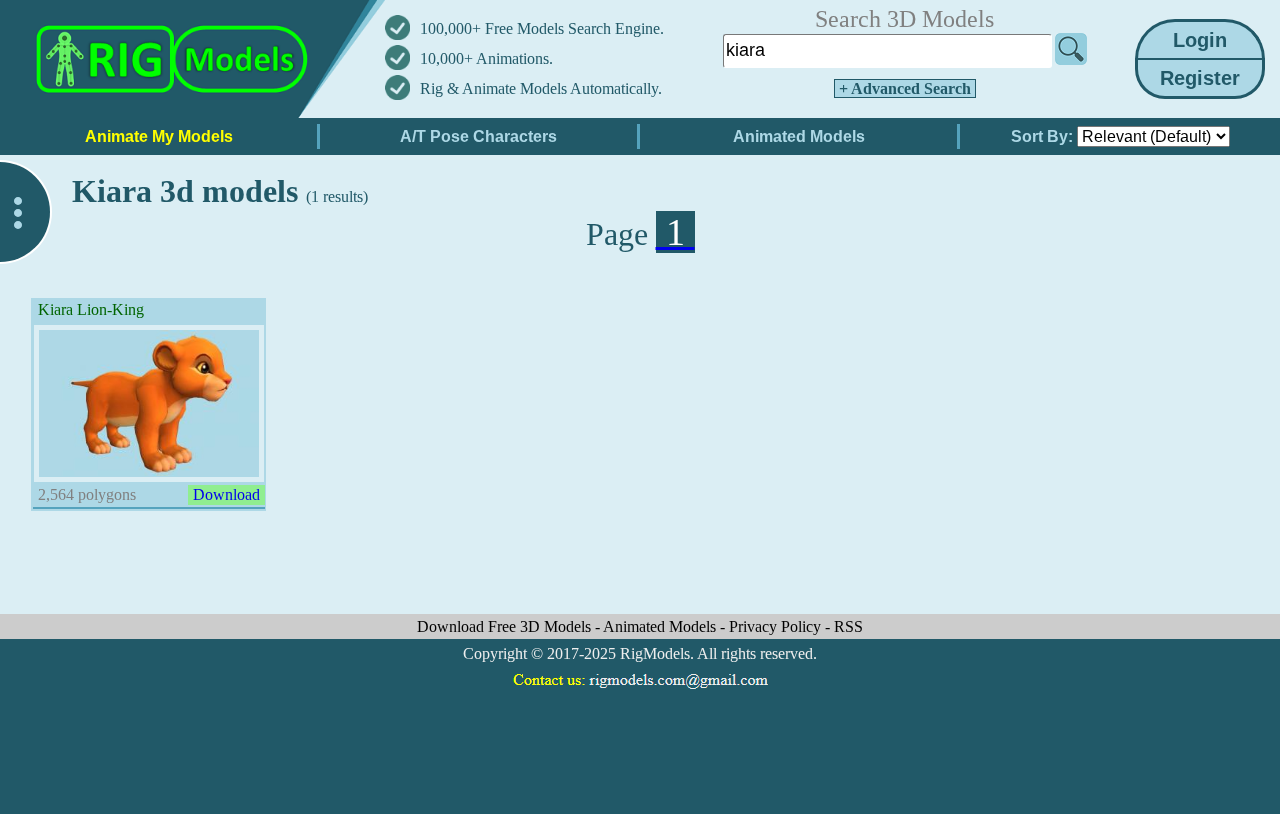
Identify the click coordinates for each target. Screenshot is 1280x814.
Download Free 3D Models (506, 626)
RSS (848, 626)
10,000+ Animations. (486, 58)
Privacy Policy (777, 626)
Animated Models (661, 626)
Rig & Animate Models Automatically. (541, 88)
